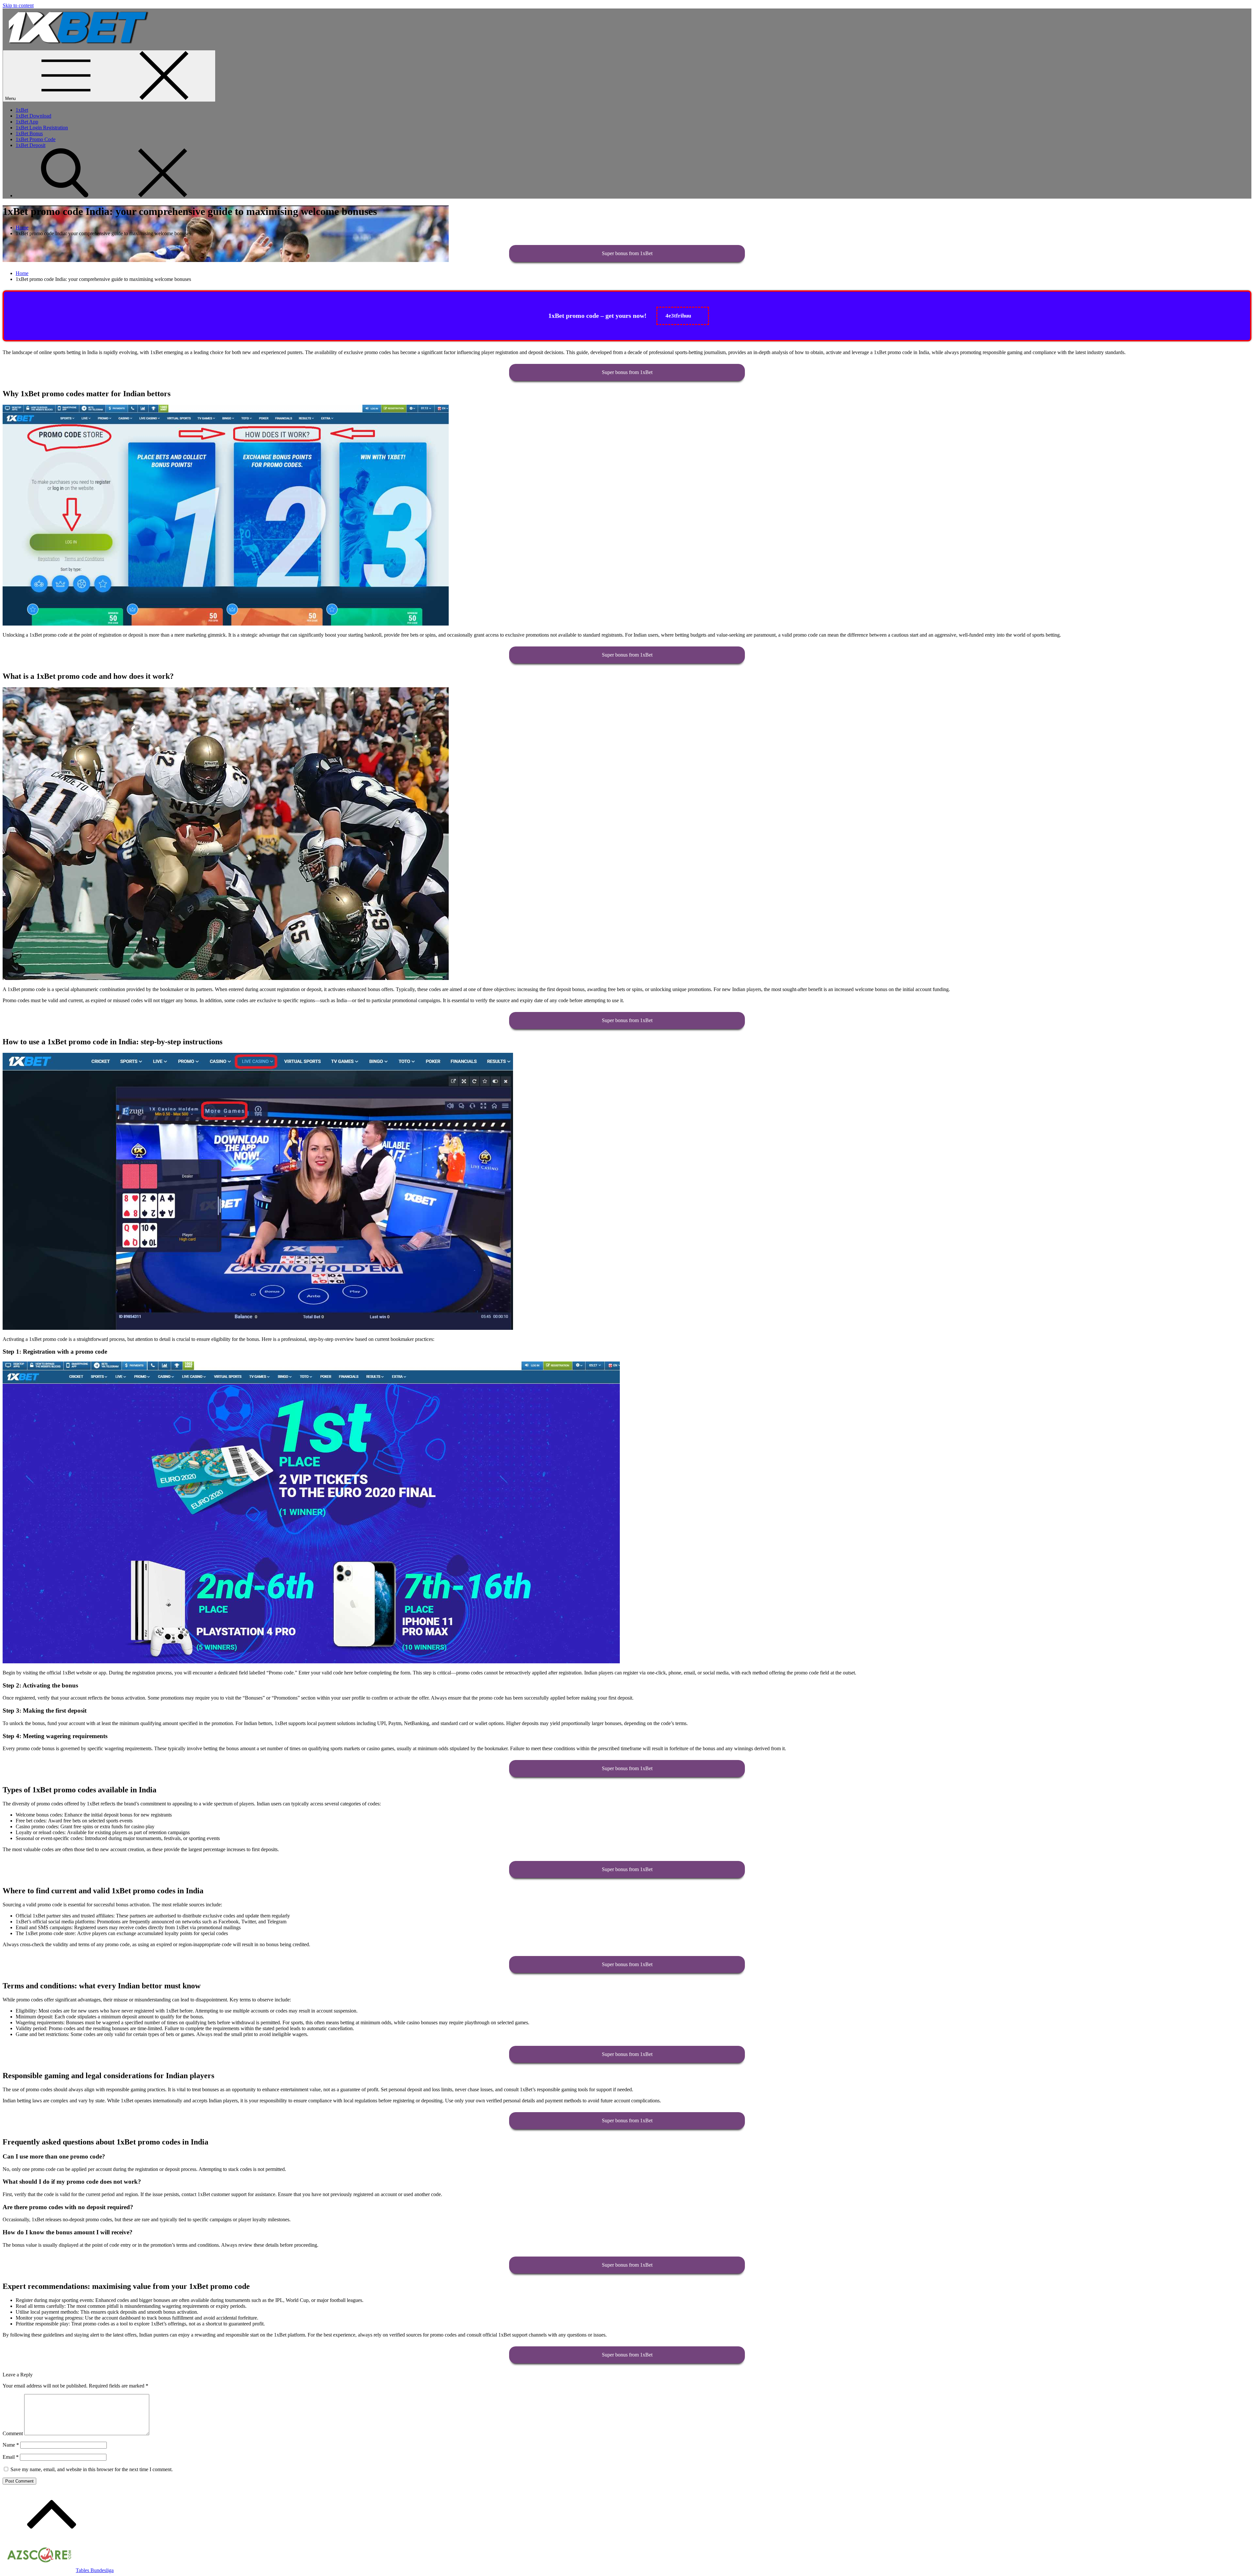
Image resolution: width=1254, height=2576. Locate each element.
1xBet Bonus (29, 133)
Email (11, 2457)
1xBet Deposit (31, 145)
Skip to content (18, 5)
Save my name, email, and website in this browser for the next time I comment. (92, 2469)
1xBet (22, 110)
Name (11, 2445)
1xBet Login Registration (42, 128)
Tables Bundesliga (95, 2570)
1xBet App (27, 122)
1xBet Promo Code (36, 139)
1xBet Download (33, 116)
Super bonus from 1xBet (627, 253)
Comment (13, 2433)
